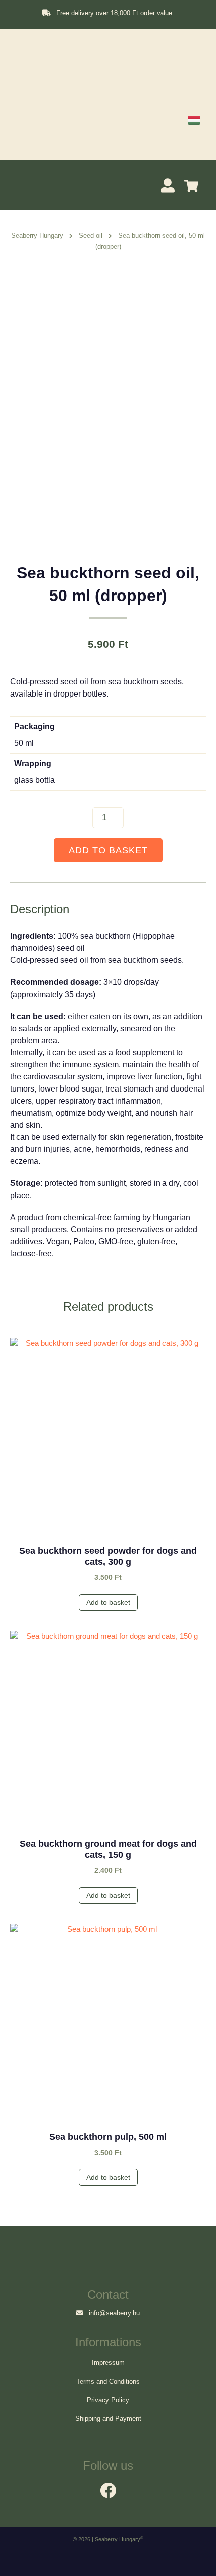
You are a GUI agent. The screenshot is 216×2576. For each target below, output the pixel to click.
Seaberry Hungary (37, 235)
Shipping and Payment (108, 2418)
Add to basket (108, 850)
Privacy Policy (108, 2400)
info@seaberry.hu (111, 2313)
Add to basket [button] (108, 1602)
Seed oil (91, 235)
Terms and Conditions (108, 2381)
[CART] (194, 186)
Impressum (108, 2363)
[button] (21, 184)
